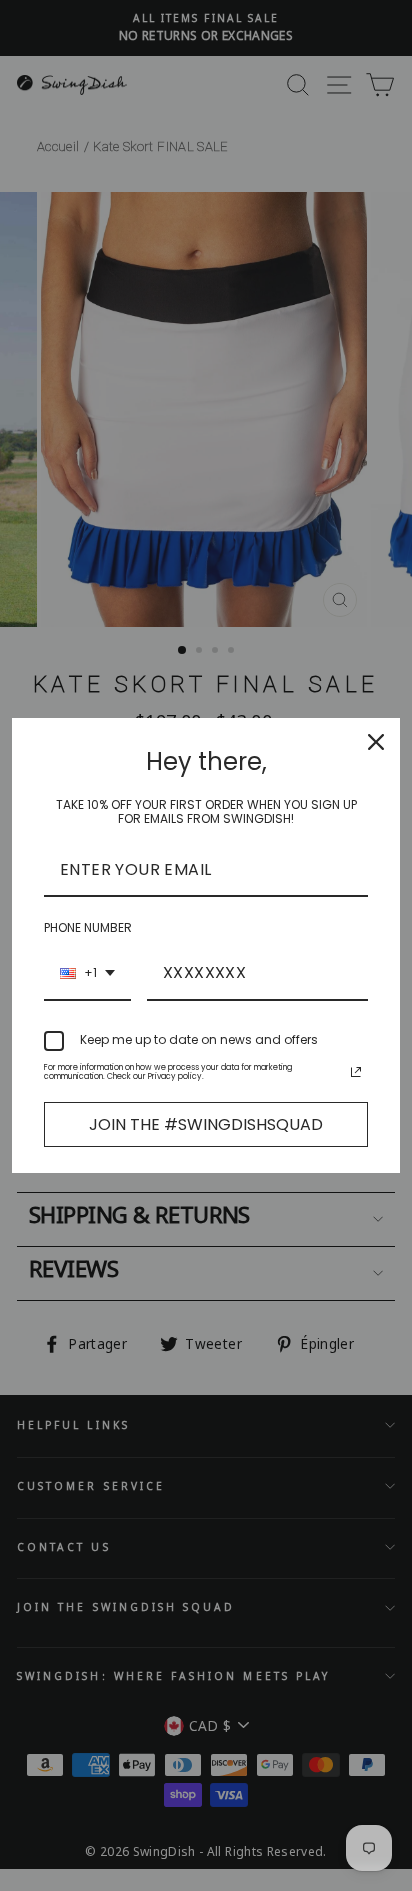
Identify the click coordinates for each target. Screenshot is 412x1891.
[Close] (376, 742)
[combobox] (87, 973)
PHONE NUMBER (88, 927)
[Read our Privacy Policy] (356, 1072)
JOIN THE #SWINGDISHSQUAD (206, 1124)
